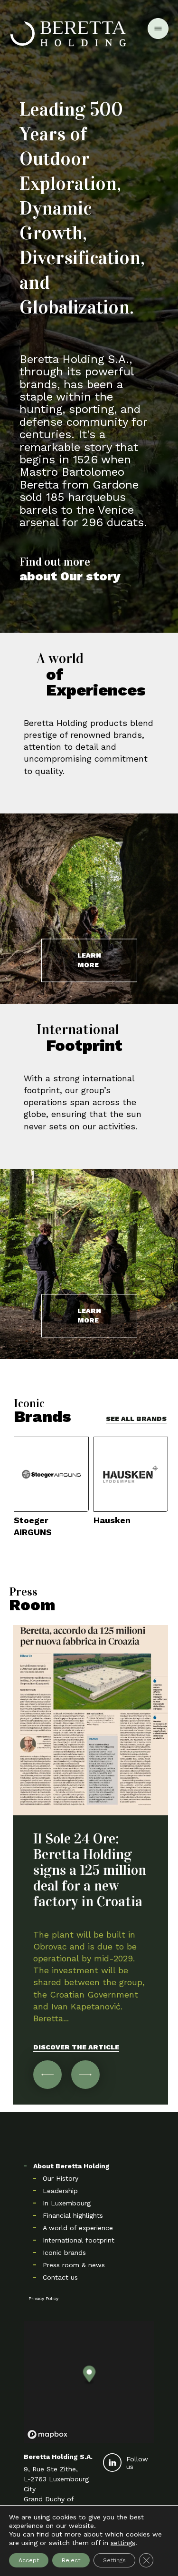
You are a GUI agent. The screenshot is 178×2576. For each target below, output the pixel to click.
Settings (114, 2560)
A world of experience (78, 2228)
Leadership (60, 2191)
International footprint (79, 2240)
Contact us (60, 2277)
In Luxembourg (67, 2203)
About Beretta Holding (71, 2166)
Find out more (70, 569)
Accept (29, 2560)
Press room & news (74, 2265)
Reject (71, 2560)
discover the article (76, 2047)
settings (123, 2543)
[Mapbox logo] (47, 2434)
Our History (61, 2178)
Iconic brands (64, 2253)
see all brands (136, 1419)
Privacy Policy (43, 2298)
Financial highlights (73, 2215)
